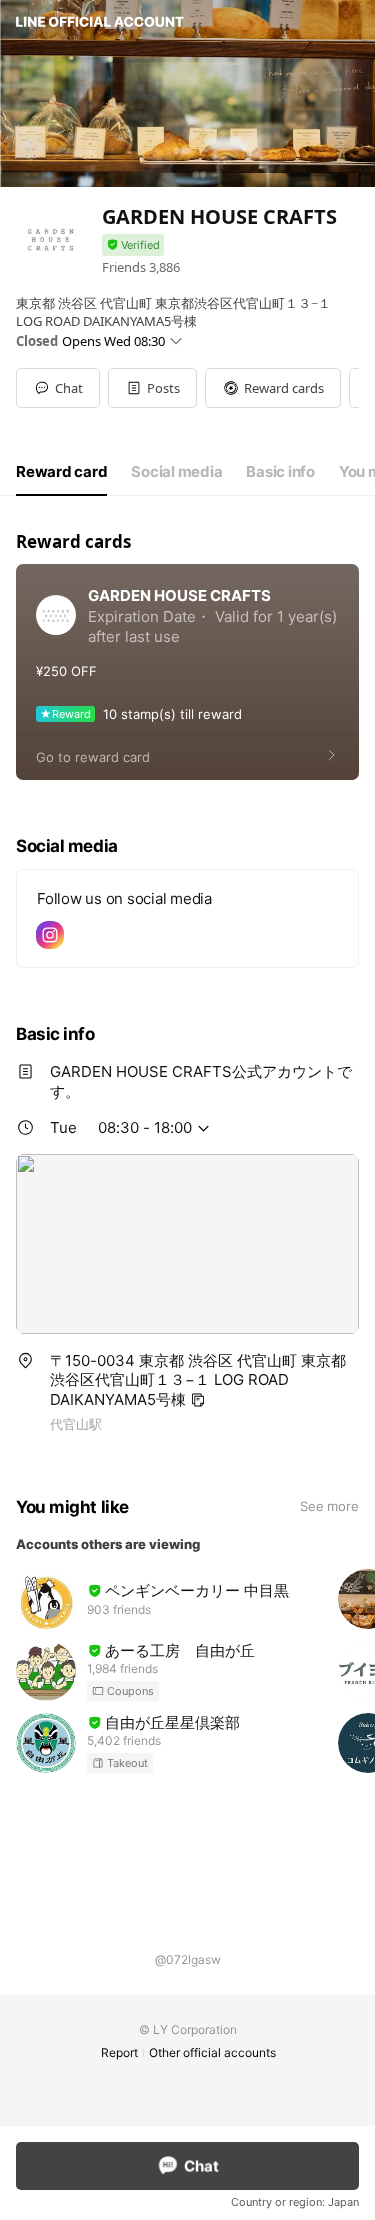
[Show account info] (133, 245)
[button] (152, 388)
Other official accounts (212, 2052)
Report (119, 2052)
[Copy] (198, 1400)
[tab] (61, 472)
